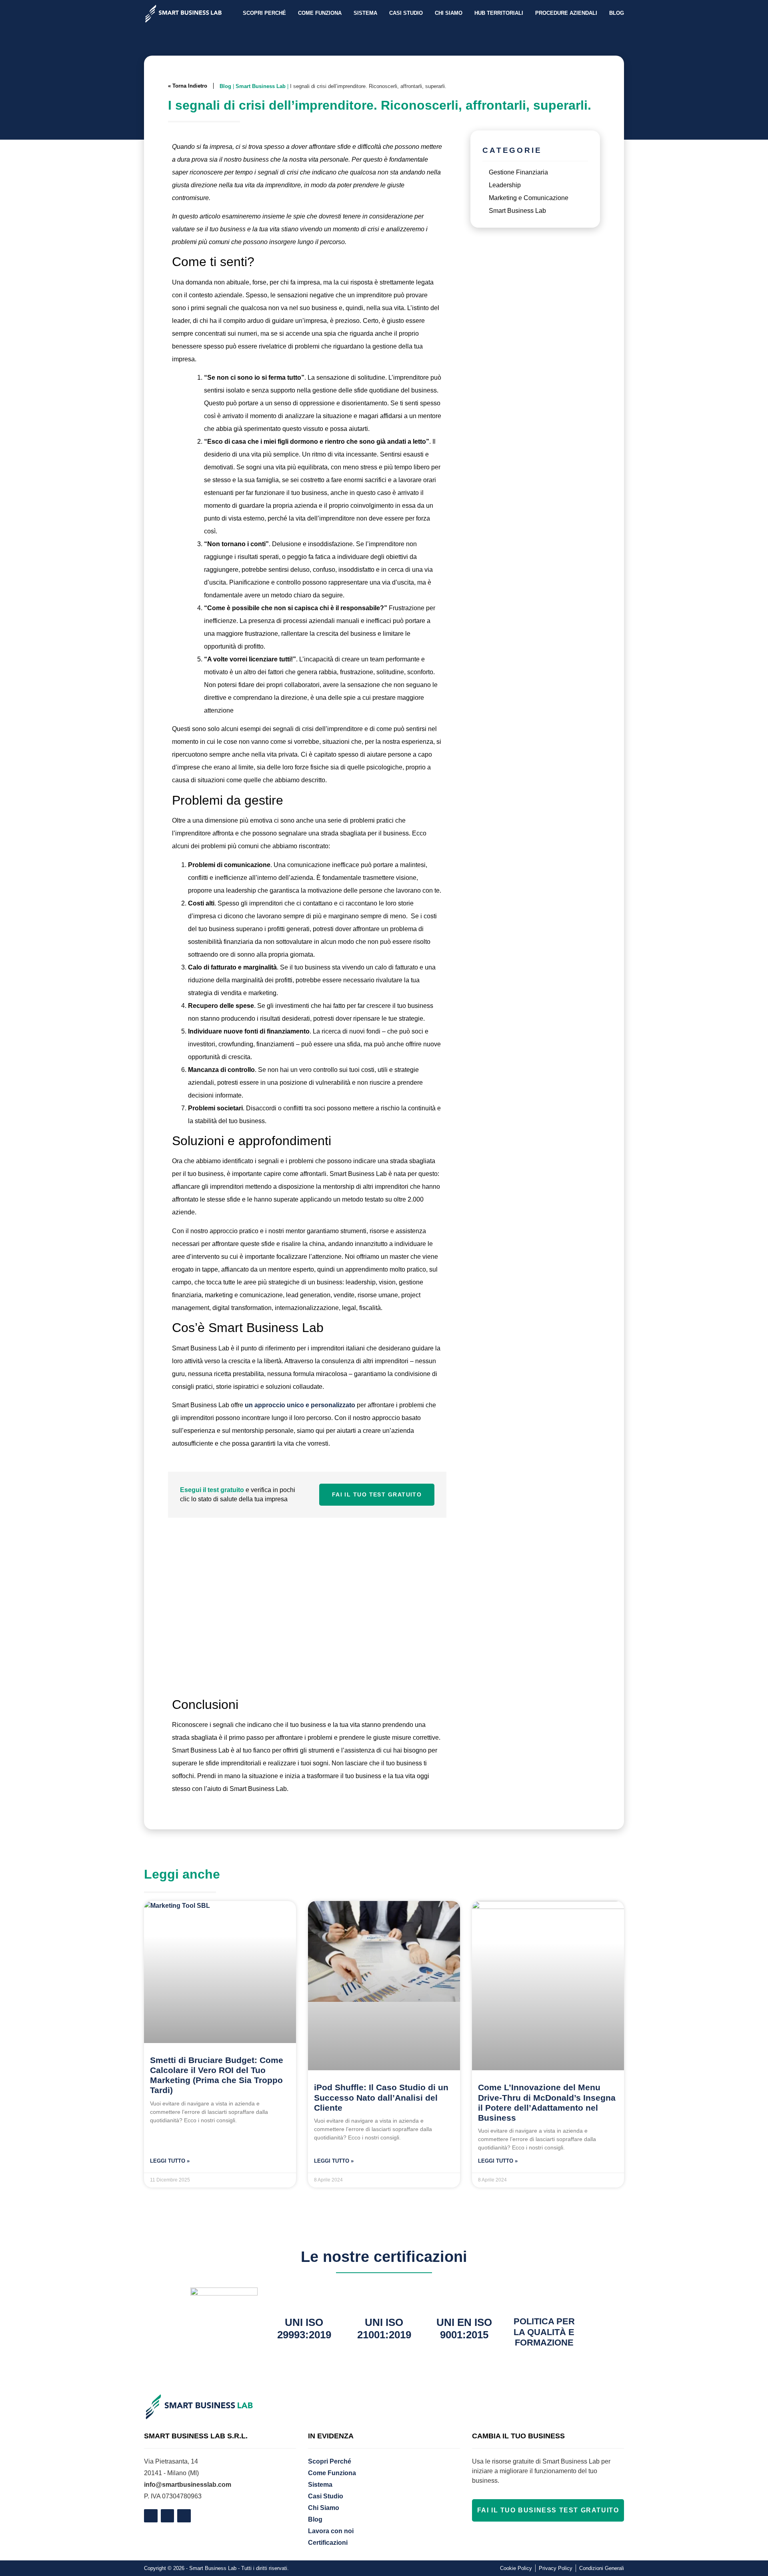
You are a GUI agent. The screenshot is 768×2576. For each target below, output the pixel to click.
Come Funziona (320, 13)
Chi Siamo (449, 13)
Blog (617, 13)
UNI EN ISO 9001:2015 (464, 2329)
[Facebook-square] (151, 2516)
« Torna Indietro (188, 86)
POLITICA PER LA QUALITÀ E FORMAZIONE (544, 2332)
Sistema (365, 13)
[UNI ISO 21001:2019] (384, 2298)
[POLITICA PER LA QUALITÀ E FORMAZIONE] (544, 2298)
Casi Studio (406, 13)
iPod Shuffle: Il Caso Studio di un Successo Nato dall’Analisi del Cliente (381, 2097)
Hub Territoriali (499, 13)
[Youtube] (184, 2516)
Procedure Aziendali (566, 13)
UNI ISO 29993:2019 (304, 2329)
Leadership (505, 185)
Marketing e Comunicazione (529, 198)
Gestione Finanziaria (518, 172)
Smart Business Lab (261, 86)
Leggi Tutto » (170, 2161)
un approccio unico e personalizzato (300, 1405)
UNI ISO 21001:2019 (384, 2329)
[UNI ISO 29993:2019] (304, 2298)
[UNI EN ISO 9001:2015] (464, 2298)
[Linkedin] (168, 2516)
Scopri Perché (264, 13)
